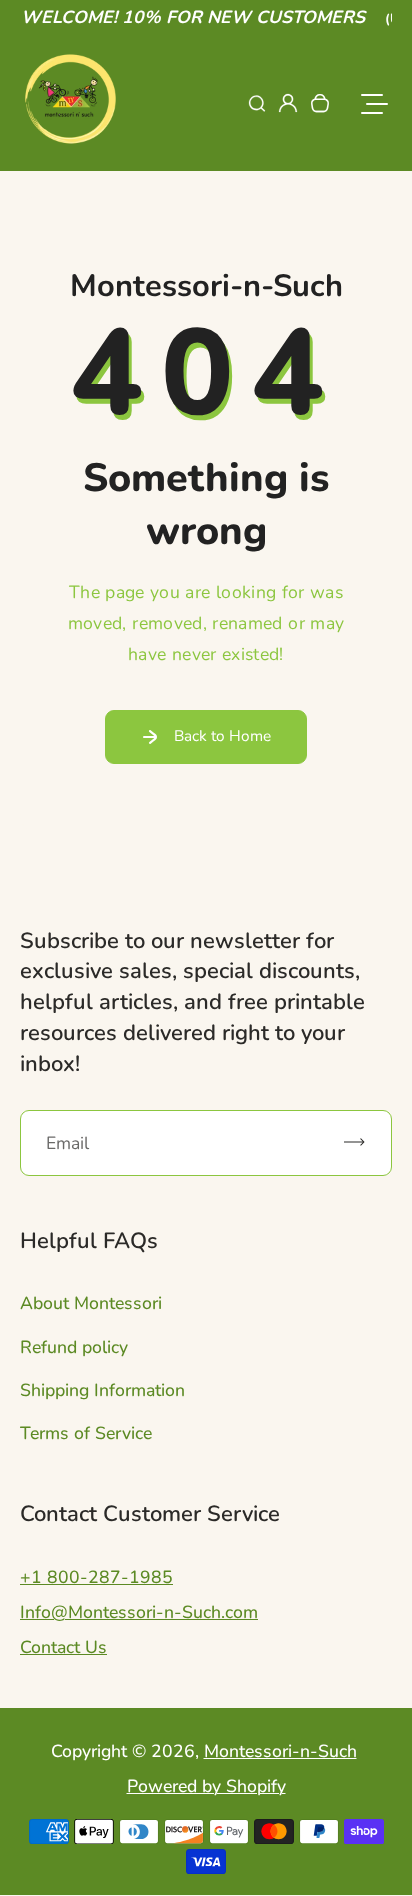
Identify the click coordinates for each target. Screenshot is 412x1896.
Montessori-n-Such (280, 1751)
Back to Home (222, 735)
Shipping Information (102, 1390)
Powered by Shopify (206, 1786)
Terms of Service (86, 1433)
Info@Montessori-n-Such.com (139, 1612)
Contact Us (63, 1647)
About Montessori (91, 1303)
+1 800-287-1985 (96, 1577)
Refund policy (74, 1347)
